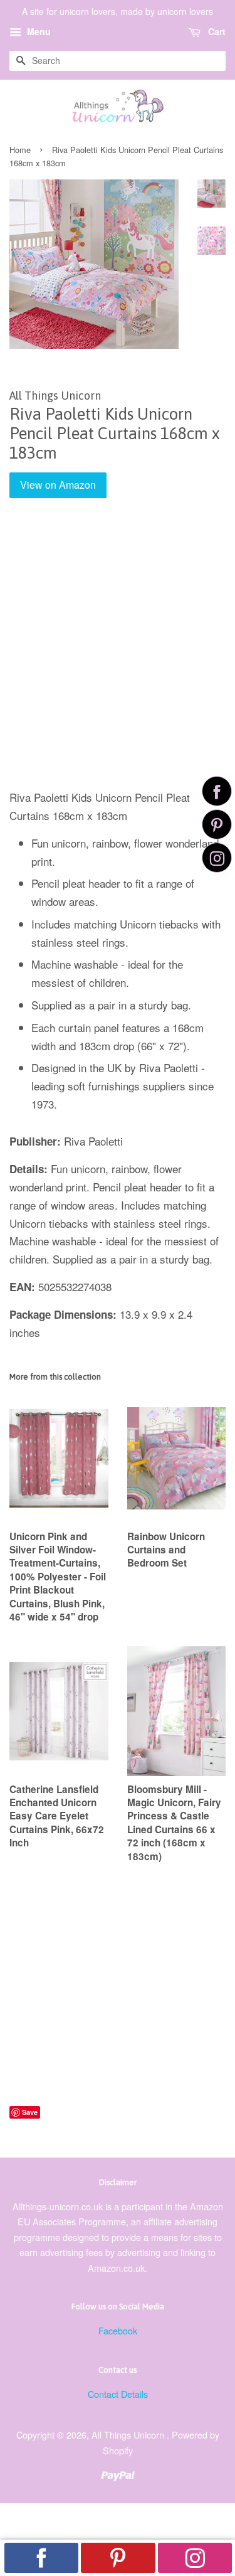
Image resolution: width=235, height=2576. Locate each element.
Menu (38, 31)
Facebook (118, 2330)
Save (30, 2112)
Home (20, 150)
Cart (216, 31)
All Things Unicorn (129, 2435)
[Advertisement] (118, 653)
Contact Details (118, 2394)
